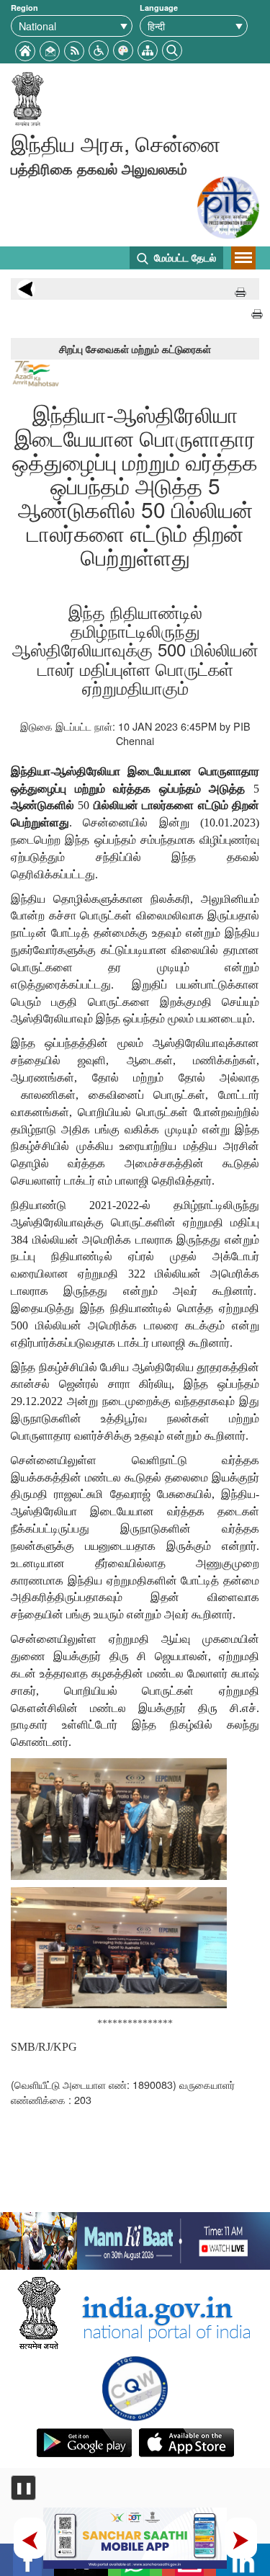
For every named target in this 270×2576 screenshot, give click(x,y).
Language (159, 8)
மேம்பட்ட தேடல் (184, 257)
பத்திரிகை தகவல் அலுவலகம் (99, 168)
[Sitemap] (148, 49)
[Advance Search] (172, 49)
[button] (99, 49)
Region (24, 8)
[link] (135, 2237)
